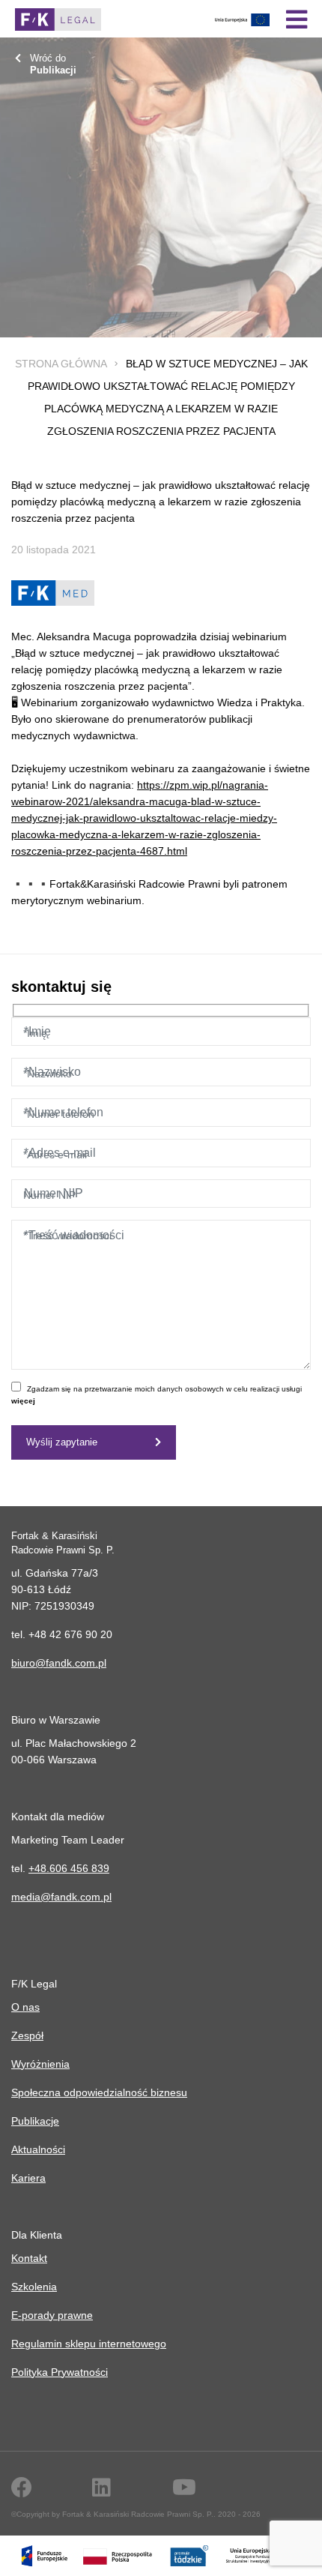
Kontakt (29, 2258)
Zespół (27, 2035)
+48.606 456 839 (69, 1868)
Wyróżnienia (40, 2064)
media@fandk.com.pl (61, 1897)
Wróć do (53, 64)
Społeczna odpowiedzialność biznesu (99, 2092)
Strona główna (61, 364)
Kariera (28, 2178)
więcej (23, 1401)
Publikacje (35, 2121)
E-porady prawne (52, 2315)
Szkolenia (34, 2287)
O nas (25, 2007)
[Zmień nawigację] (297, 19)
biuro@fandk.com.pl (59, 1663)
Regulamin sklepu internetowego (89, 2344)
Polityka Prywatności (60, 2372)
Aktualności (38, 2149)
